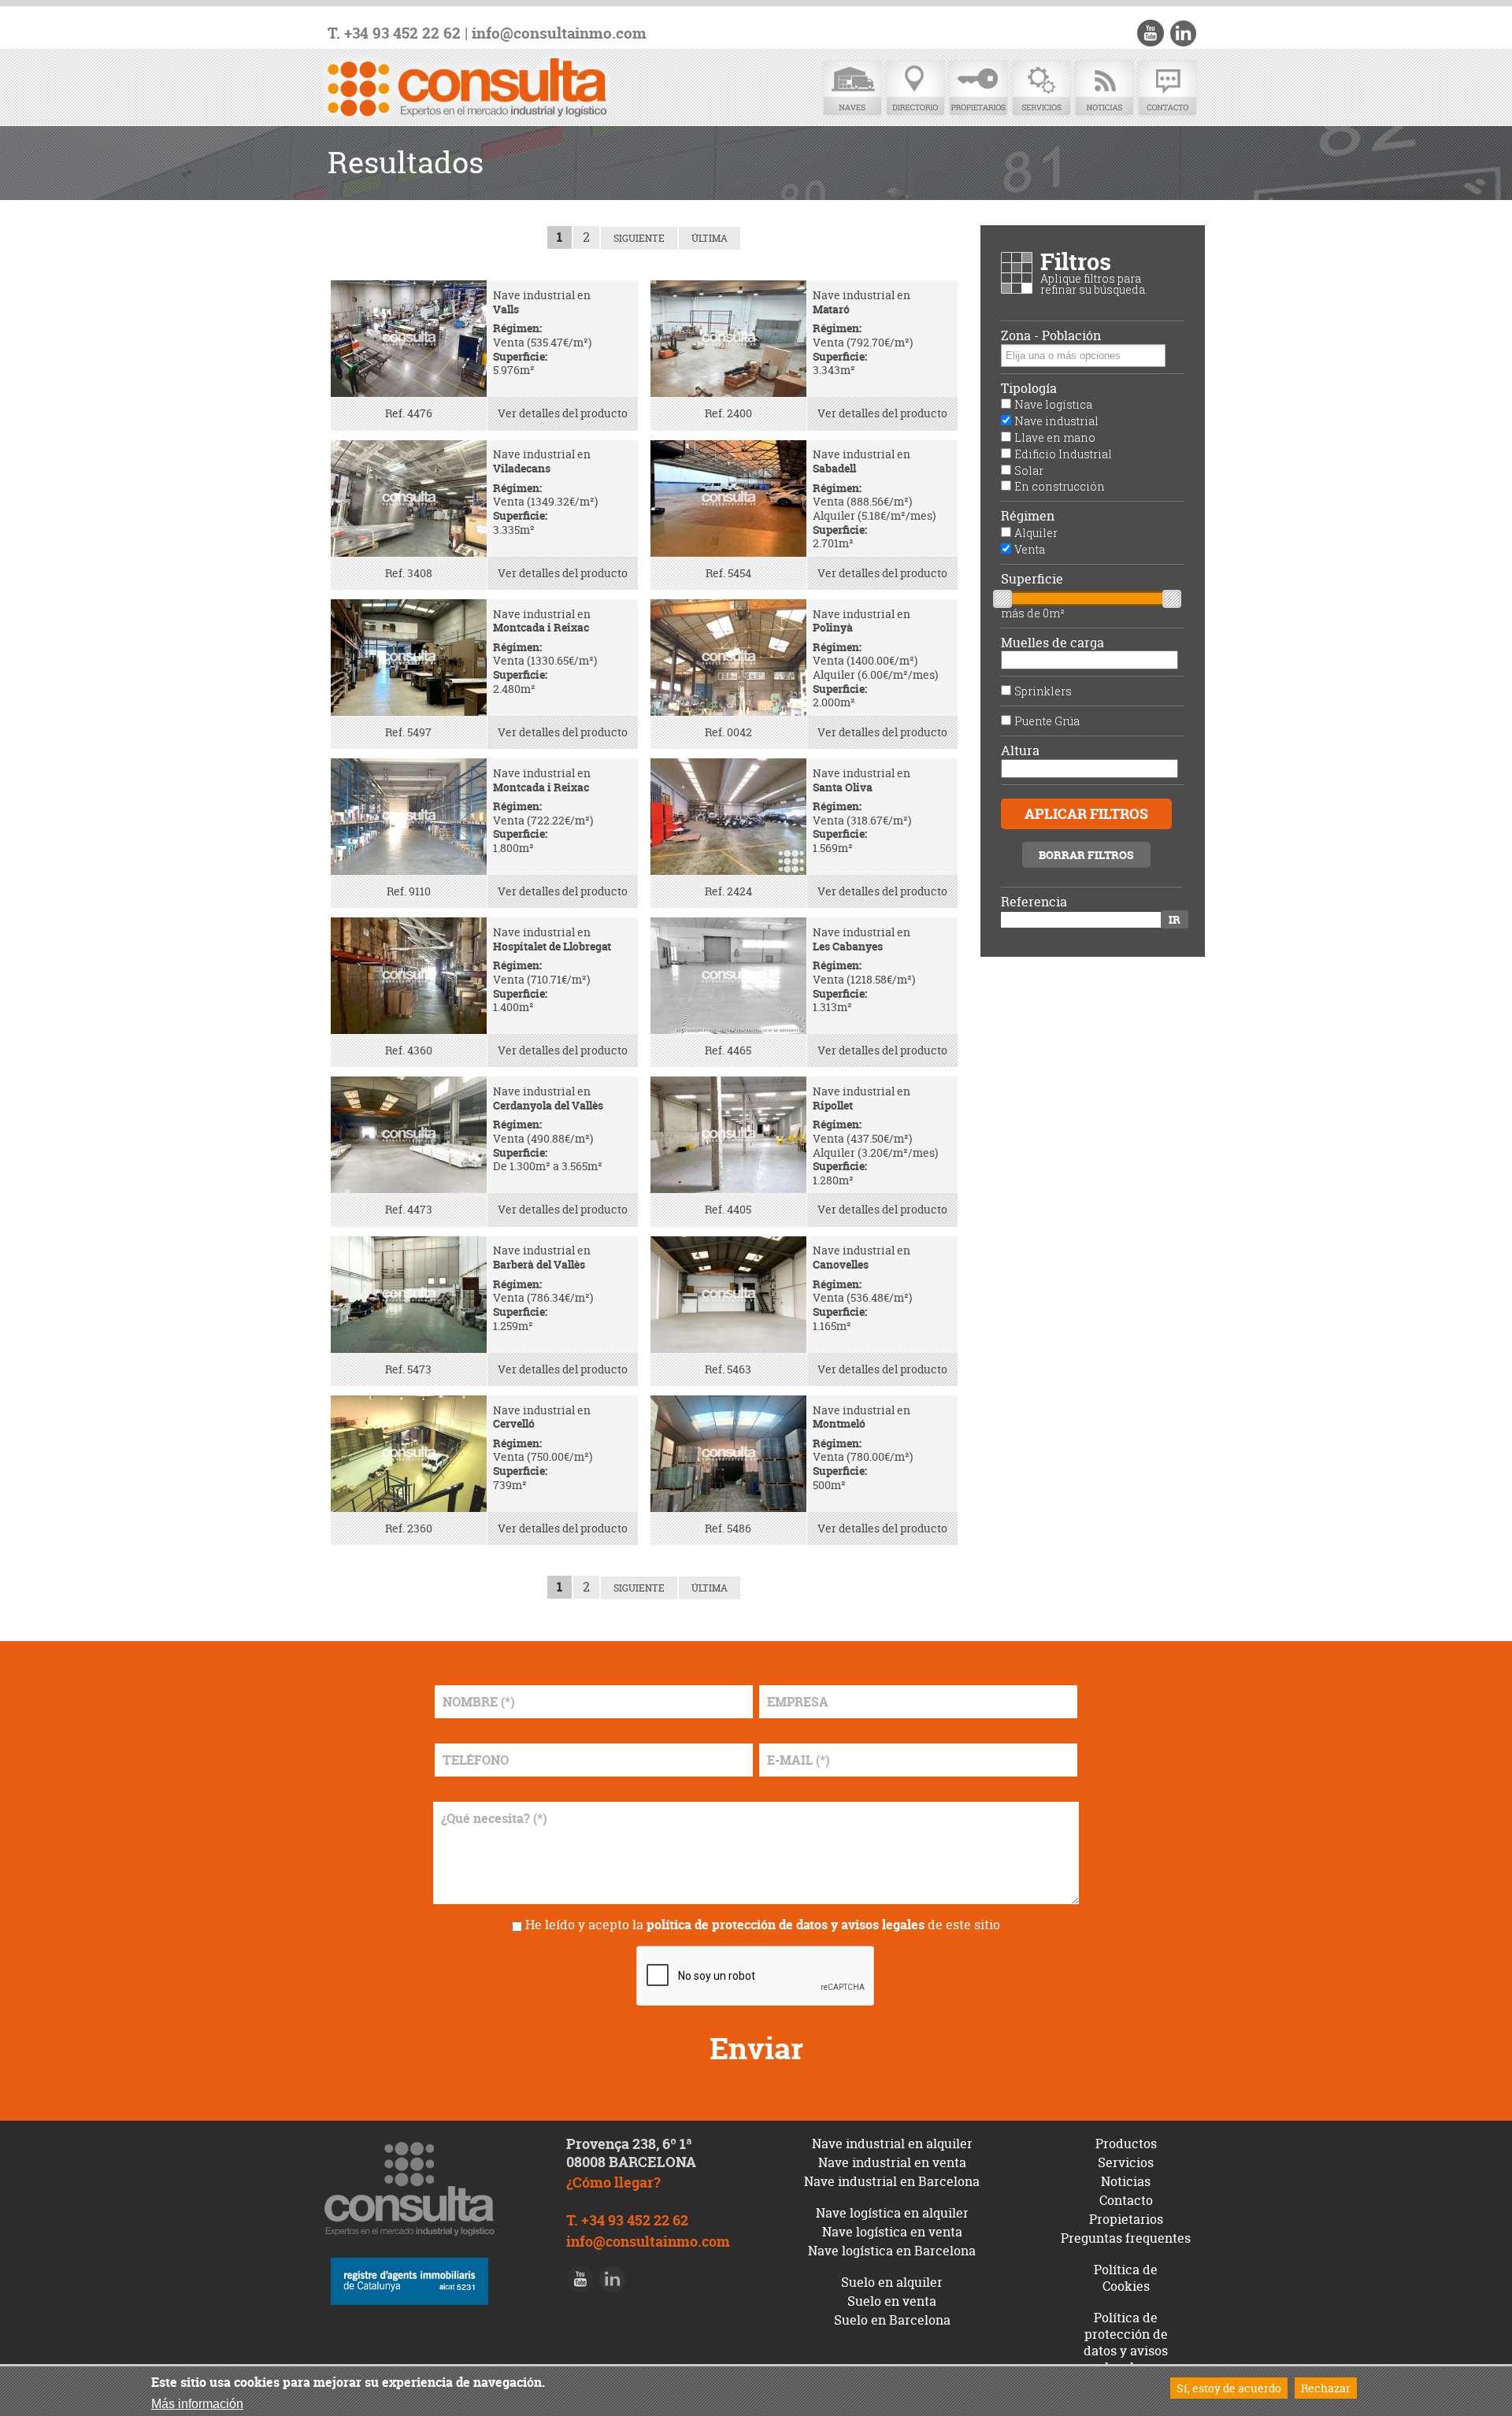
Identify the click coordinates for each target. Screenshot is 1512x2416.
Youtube (1151, 33)
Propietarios (978, 89)
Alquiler (1036, 533)
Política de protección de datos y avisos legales (1126, 2342)
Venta (1030, 549)
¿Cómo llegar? (613, 2183)
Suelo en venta (892, 2301)
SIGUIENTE (639, 238)
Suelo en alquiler (892, 2282)
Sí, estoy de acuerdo (1229, 2388)
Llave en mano (1055, 437)
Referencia (1034, 902)
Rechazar (1326, 2388)
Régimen (1028, 516)
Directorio (915, 89)
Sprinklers (1043, 691)
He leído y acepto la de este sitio (763, 1925)
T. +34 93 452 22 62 (394, 33)
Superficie (1032, 579)
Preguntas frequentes (1126, 2238)
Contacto (1167, 89)
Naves (852, 89)
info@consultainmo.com (559, 33)
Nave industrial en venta (892, 2162)
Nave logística (1053, 404)
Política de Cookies (1126, 2278)
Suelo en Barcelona (892, 2320)
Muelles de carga (1052, 643)
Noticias (1104, 89)
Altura (1020, 751)
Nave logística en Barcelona (892, 2251)
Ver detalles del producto (563, 413)
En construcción (1060, 486)
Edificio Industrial (1063, 454)
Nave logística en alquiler (892, 2213)
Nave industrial (1056, 421)
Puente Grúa (1047, 721)
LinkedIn (1183, 33)
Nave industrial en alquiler (892, 2144)
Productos (1126, 2144)
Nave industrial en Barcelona (892, 2181)
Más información (197, 2404)
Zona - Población (1051, 336)
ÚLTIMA (710, 238)
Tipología (1029, 389)
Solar (1029, 471)
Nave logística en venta (892, 2232)
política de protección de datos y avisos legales (786, 1925)
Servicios (1041, 89)
